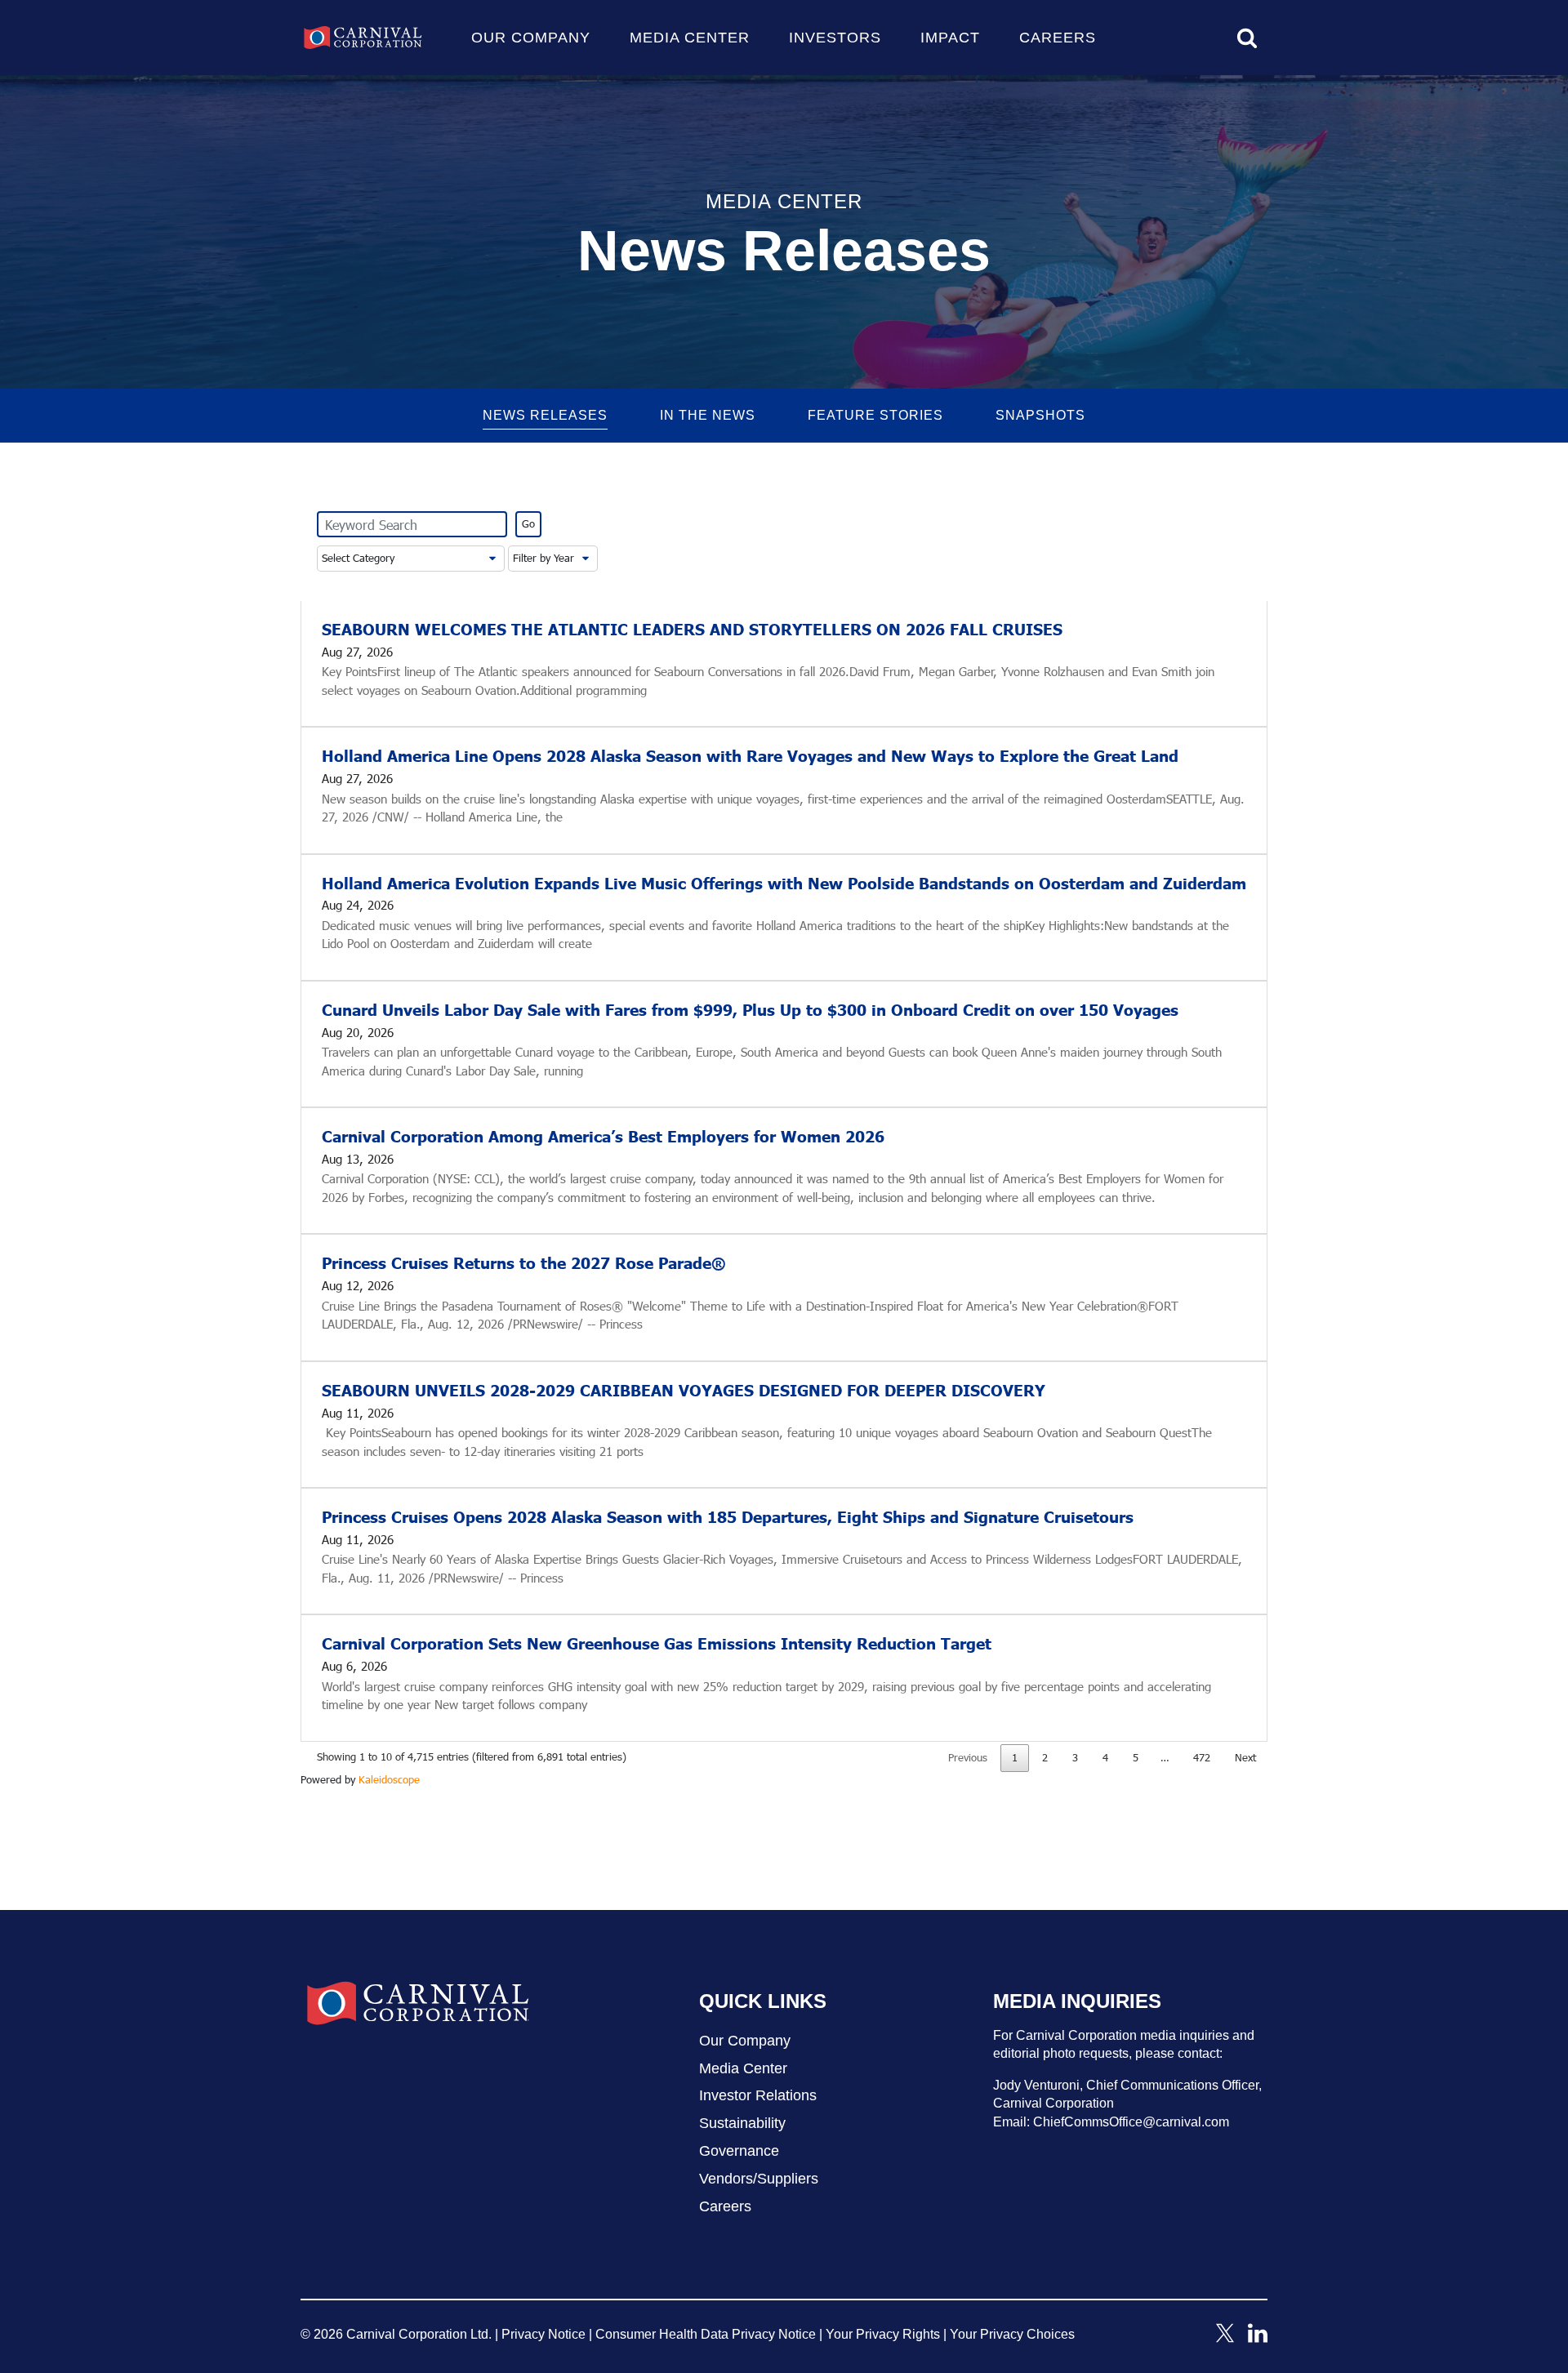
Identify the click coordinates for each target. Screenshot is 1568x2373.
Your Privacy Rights (883, 2334)
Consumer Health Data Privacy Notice (706, 2334)
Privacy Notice (543, 2334)
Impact (950, 38)
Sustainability (742, 2123)
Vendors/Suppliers (759, 2179)
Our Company (531, 38)
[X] (1225, 2338)
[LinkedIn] (1258, 2338)
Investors (835, 38)
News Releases (545, 415)
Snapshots (1040, 415)
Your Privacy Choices (1012, 2334)
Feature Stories (875, 415)
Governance (739, 2151)
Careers (1058, 38)
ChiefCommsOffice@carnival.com (1131, 2122)
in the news (708, 415)
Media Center (690, 38)
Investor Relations (758, 2095)
